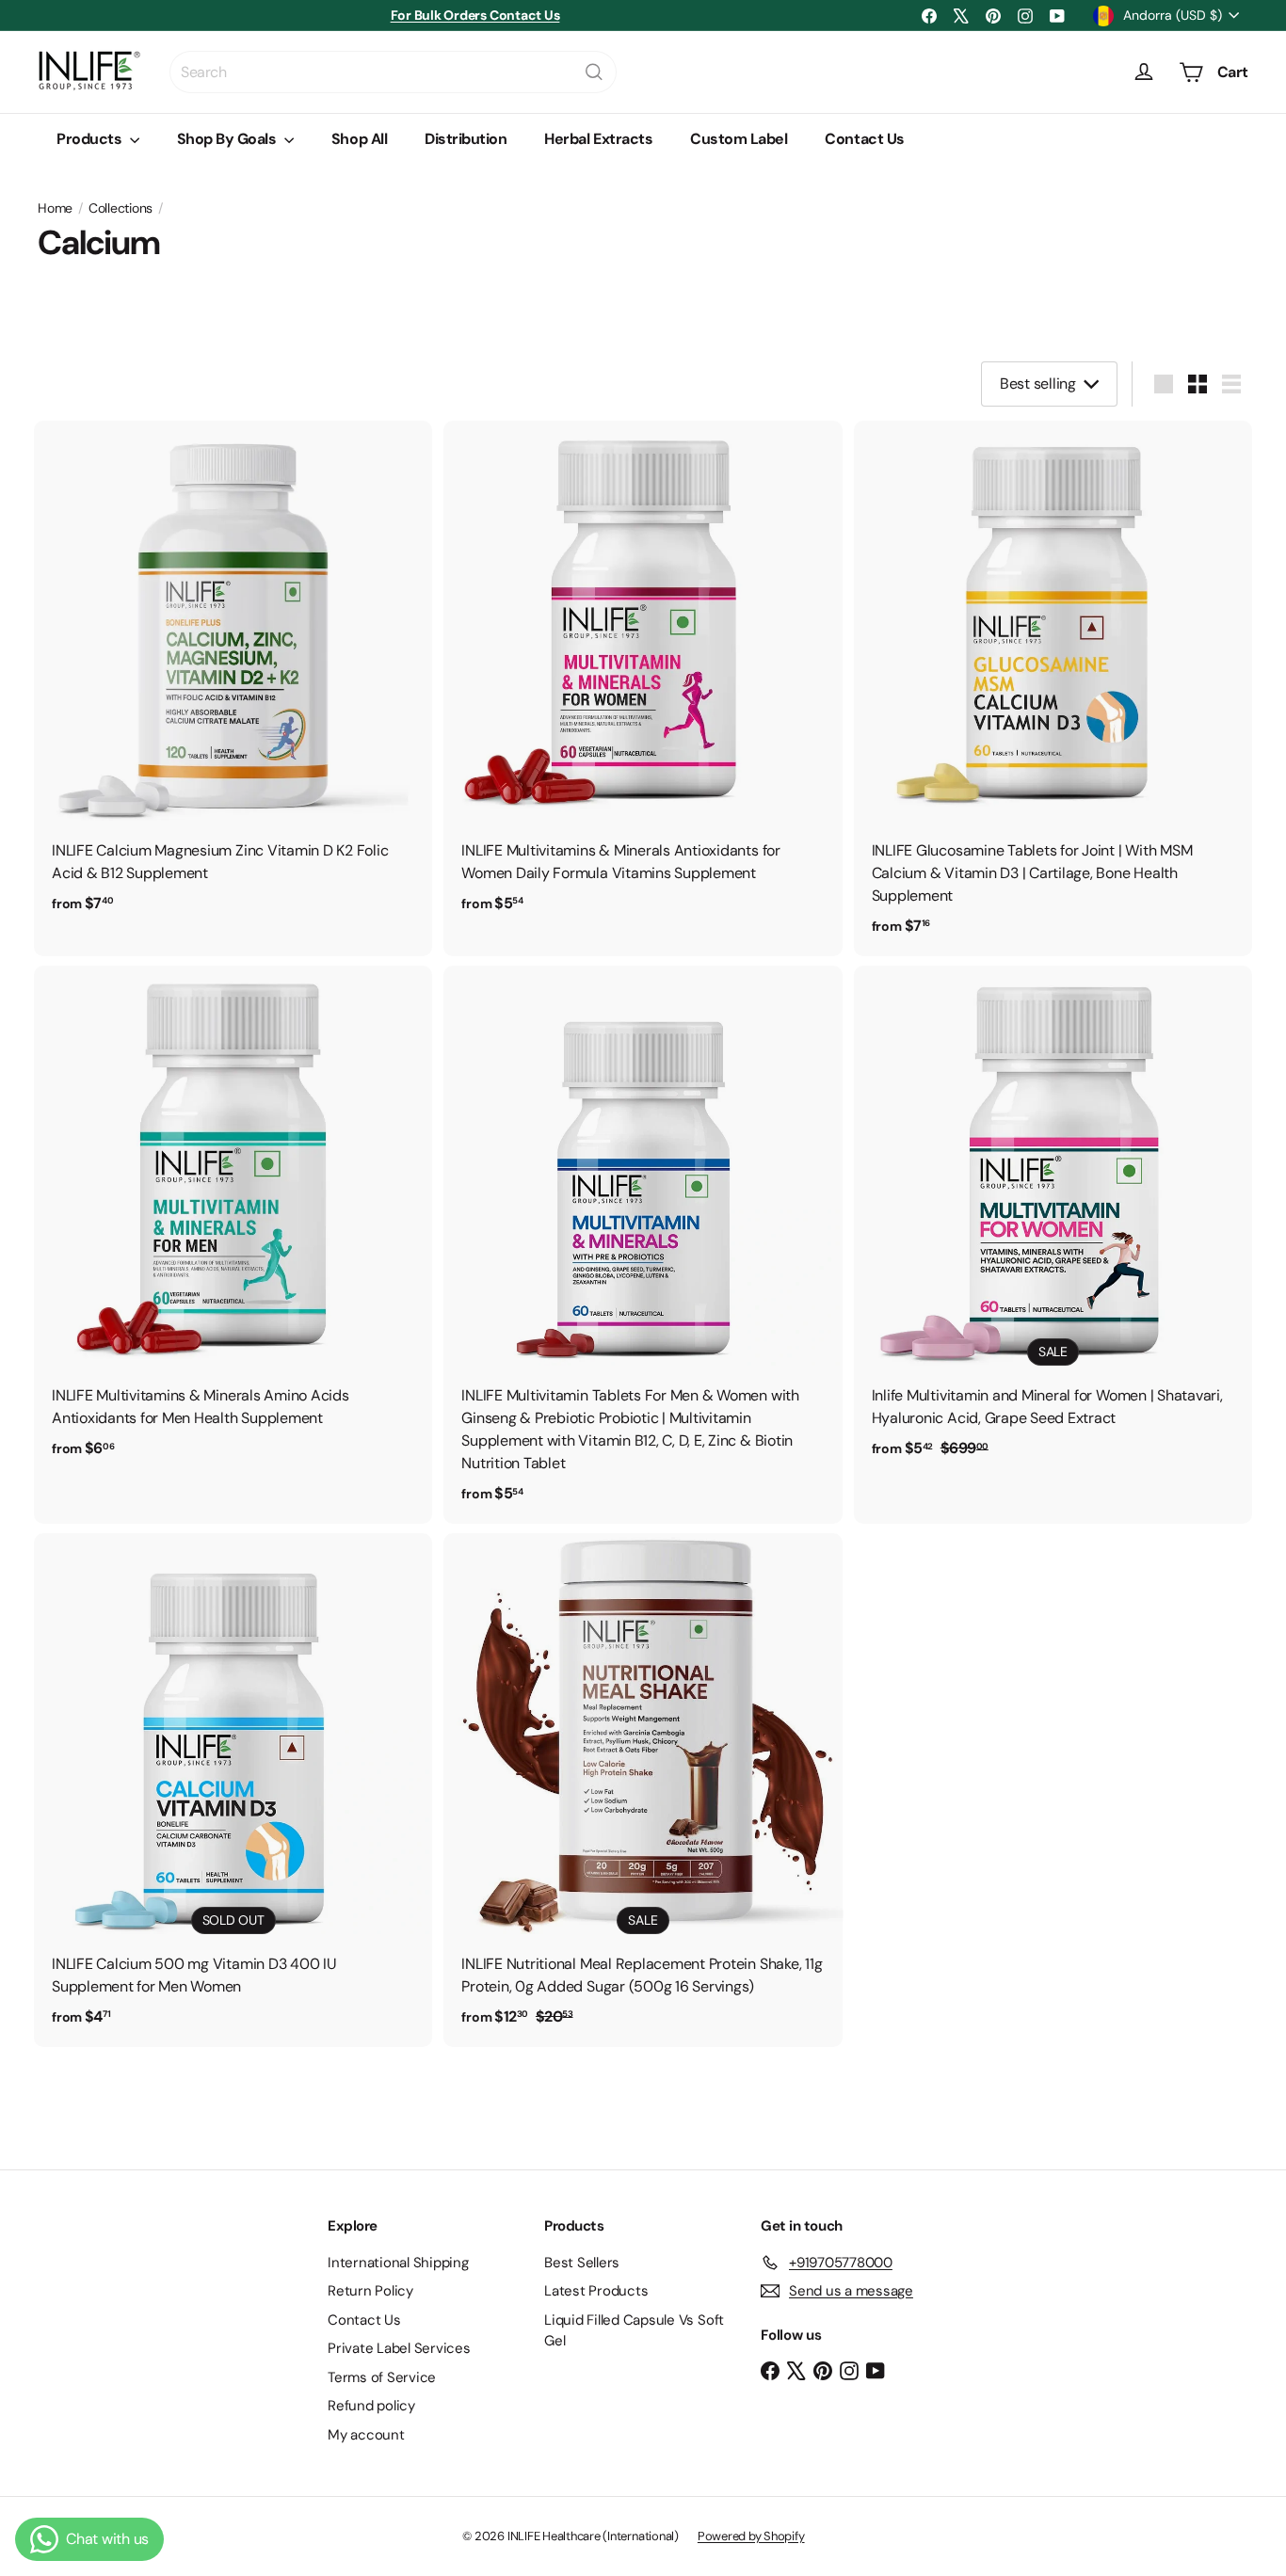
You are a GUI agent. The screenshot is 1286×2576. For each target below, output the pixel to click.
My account (366, 2435)
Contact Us (864, 139)
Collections (121, 208)
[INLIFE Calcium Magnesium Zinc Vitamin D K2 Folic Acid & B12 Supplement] (233, 677)
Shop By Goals (228, 139)
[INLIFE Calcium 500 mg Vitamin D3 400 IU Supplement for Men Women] (233, 1790)
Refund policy (371, 2406)
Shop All (359, 139)
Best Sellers (582, 2263)
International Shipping (398, 2263)
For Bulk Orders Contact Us (475, 15)
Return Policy (370, 2291)
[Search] (594, 72)
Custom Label (739, 139)
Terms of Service (382, 2377)
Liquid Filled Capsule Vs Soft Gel (634, 2331)
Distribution (466, 139)
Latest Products (596, 2291)
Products (91, 139)
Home (55, 208)
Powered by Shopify (751, 2536)
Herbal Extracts (598, 139)
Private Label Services (399, 2348)
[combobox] (393, 72)
